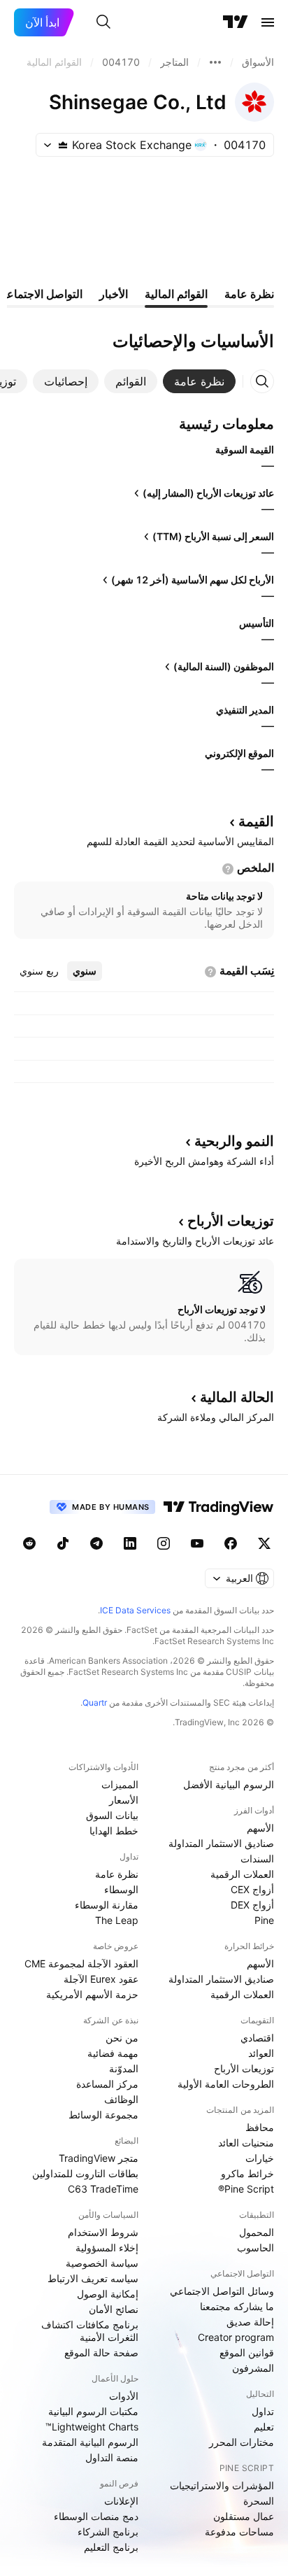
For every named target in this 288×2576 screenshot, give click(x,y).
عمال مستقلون (244, 2516)
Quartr (95, 1703)
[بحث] (103, 22)
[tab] (199, 381)
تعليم (264, 2427)
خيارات (260, 2158)
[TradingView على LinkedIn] (130, 1543)
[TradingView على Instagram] (164, 1543)
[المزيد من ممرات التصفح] (215, 62)
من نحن (122, 2038)
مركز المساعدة (107, 2084)
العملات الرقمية (242, 1874)
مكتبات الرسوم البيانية (93, 2411)
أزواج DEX (252, 1905)
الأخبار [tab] (114, 294)
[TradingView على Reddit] (29, 1543)
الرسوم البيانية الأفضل (229, 1784)
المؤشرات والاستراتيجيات (222, 2485)
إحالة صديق (250, 2322)
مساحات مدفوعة (239, 2532)
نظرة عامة (117, 1874)
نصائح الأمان (114, 2309)
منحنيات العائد (246, 2143)
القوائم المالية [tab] (176, 294)
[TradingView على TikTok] (63, 1543)
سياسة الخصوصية (102, 2263)
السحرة (259, 2501)
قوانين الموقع (247, 2352)
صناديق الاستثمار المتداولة (221, 1843)
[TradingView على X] (264, 1543)
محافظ (260, 2127)
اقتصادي (257, 2038)
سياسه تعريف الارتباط (93, 2278)
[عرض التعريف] (228, 869)
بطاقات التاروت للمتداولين (85, 2173)
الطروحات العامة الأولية (226, 2084)
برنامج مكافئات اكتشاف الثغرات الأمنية (90, 2331)
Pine (264, 1920)
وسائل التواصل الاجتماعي (222, 2291)
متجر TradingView (99, 2158)
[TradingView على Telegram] (96, 1543)
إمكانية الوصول (108, 2294)
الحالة (237, 1397)
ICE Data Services (135, 1610)
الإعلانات (121, 2501)
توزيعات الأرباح (244, 2068)
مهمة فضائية (113, 2053)
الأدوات (124, 2396)
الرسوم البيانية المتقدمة (90, 2442)
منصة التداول (112, 2457)
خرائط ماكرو (247, 2173)
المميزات (120, 1784)
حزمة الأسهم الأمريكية (92, 1994)
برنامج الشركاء (108, 2532)
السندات (257, 1859)
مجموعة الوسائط (103, 2115)
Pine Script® (246, 2189)
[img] (63, 145)
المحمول (257, 2232)
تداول (263, 2411)
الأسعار (124, 1800)
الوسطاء (121, 1889)
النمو (234, 1141)
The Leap (117, 1920)
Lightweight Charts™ (92, 2427)
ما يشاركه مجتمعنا (237, 2306)
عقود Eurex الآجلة (101, 1979)
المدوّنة (124, 2068)
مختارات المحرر (242, 2442)
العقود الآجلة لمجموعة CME (81, 1963)
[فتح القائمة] (268, 22)
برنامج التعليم (111, 2547)
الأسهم (260, 1828)
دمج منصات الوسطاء (96, 2516)
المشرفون (253, 2368)
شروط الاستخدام (103, 2232)
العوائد (261, 2053)
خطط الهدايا (114, 1831)
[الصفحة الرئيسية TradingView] (236, 22)
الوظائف (121, 2099)
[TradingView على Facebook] (231, 1543)
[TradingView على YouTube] (197, 1543)
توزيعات (231, 1221)
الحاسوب (255, 2248)
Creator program (236, 2337)
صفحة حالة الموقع (101, 2352)
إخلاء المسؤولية (107, 2248)
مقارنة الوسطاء (107, 1905)
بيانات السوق (112, 1815)
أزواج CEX (252, 1889)
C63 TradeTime (103, 2189)
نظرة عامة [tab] (249, 294)
